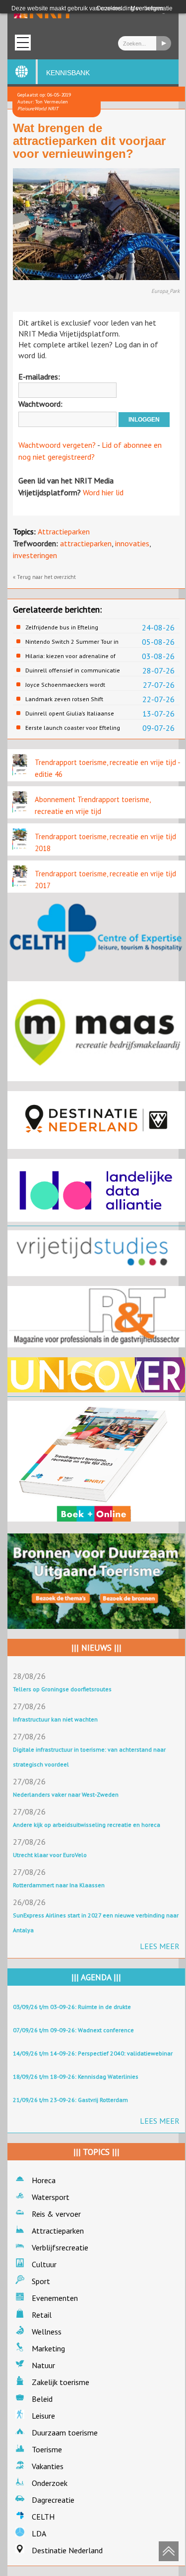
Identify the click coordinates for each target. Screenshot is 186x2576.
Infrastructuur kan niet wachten (55, 1719)
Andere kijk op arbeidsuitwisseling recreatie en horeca (87, 1825)
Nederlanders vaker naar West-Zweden (66, 1794)
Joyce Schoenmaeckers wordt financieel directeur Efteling (65, 685)
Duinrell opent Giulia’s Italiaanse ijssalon (70, 714)
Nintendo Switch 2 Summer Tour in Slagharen (72, 642)
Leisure (43, 2416)
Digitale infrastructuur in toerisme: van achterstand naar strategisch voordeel (89, 1757)
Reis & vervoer (56, 2214)
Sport (41, 2281)
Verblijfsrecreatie (60, 2247)
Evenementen (55, 2298)
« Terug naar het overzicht (44, 577)
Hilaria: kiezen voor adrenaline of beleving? (70, 656)
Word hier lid (103, 492)
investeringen (35, 555)
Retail (42, 2315)
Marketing (48, 2348)
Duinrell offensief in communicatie (73, 670)
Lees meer (160, 1946)
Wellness (47, 2332)
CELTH (43, 2517)
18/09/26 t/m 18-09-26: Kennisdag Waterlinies (76, 2076)
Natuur (43, 2365)
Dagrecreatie (53, 2500)
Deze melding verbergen (130, 8)
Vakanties (48, 2466)
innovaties (132, 543)
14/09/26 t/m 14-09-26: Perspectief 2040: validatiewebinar (93, 2053)
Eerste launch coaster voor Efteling (73, 728)
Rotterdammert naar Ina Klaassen (59, 1885)
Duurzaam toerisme (65, 2433)
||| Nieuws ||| (96, 1648)
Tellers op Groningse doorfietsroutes (62, 1689)
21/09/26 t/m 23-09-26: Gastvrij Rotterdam (70, 2100)
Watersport (51, 2197)
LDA (39, 2533)
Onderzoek (50, 2483)
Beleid (42, 2399)
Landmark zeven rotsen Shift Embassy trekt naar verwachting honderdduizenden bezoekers (69, 699)
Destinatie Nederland (67, 2550)
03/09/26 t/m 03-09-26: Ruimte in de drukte (72, 2007)
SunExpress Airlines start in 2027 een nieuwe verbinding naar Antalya (96, 1923)
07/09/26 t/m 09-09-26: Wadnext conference (73, 2030)
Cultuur (44, 2264)
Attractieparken (64, 531)
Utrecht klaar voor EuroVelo (50, 1855)
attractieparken (86, 543)
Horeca (44, 2180)
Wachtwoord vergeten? (57, 445)
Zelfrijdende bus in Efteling (62, 627)
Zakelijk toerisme (61, 2382)
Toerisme (47, 2449)
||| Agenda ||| (96, 1977)
